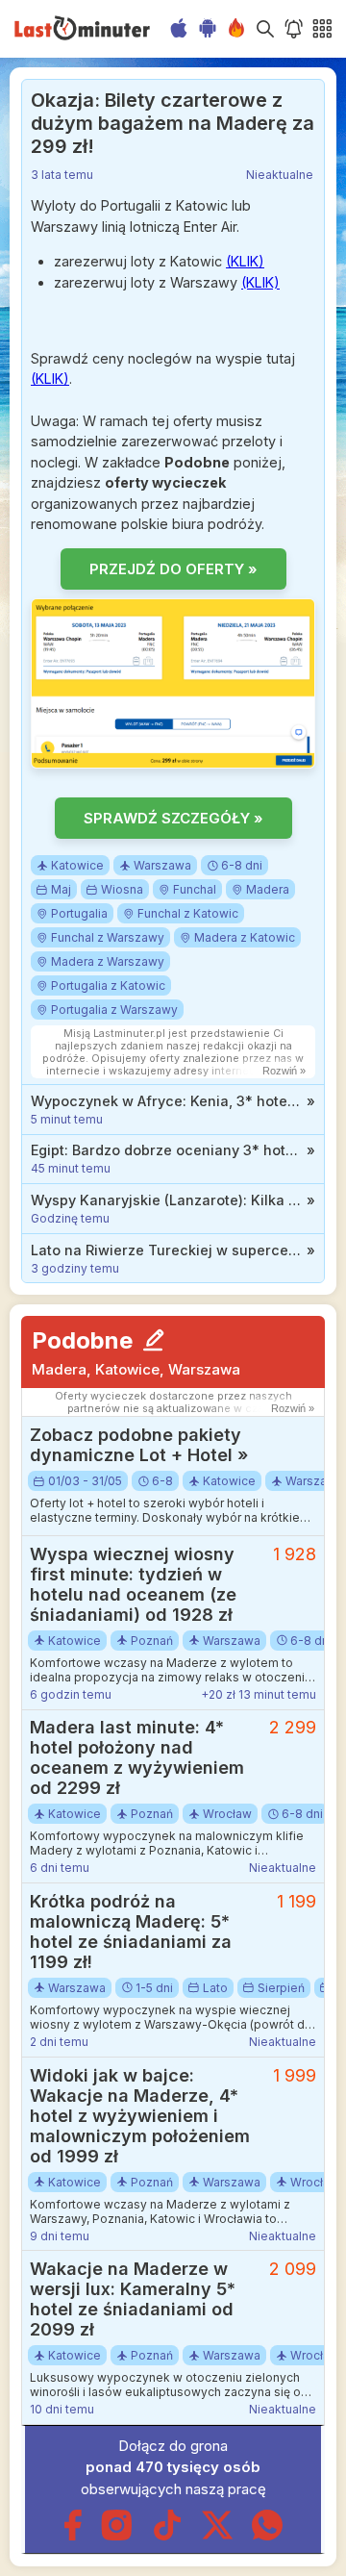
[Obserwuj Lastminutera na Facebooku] (73, 2536)
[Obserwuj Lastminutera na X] (217, 2536)
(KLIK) (245, 261)
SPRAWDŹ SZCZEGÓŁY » (173, 818)
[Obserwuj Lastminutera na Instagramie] (117, 2536)
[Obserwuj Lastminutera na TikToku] (167, 2536)
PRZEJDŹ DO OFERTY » (173, 569)
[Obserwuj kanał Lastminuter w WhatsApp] (267, 2536)
